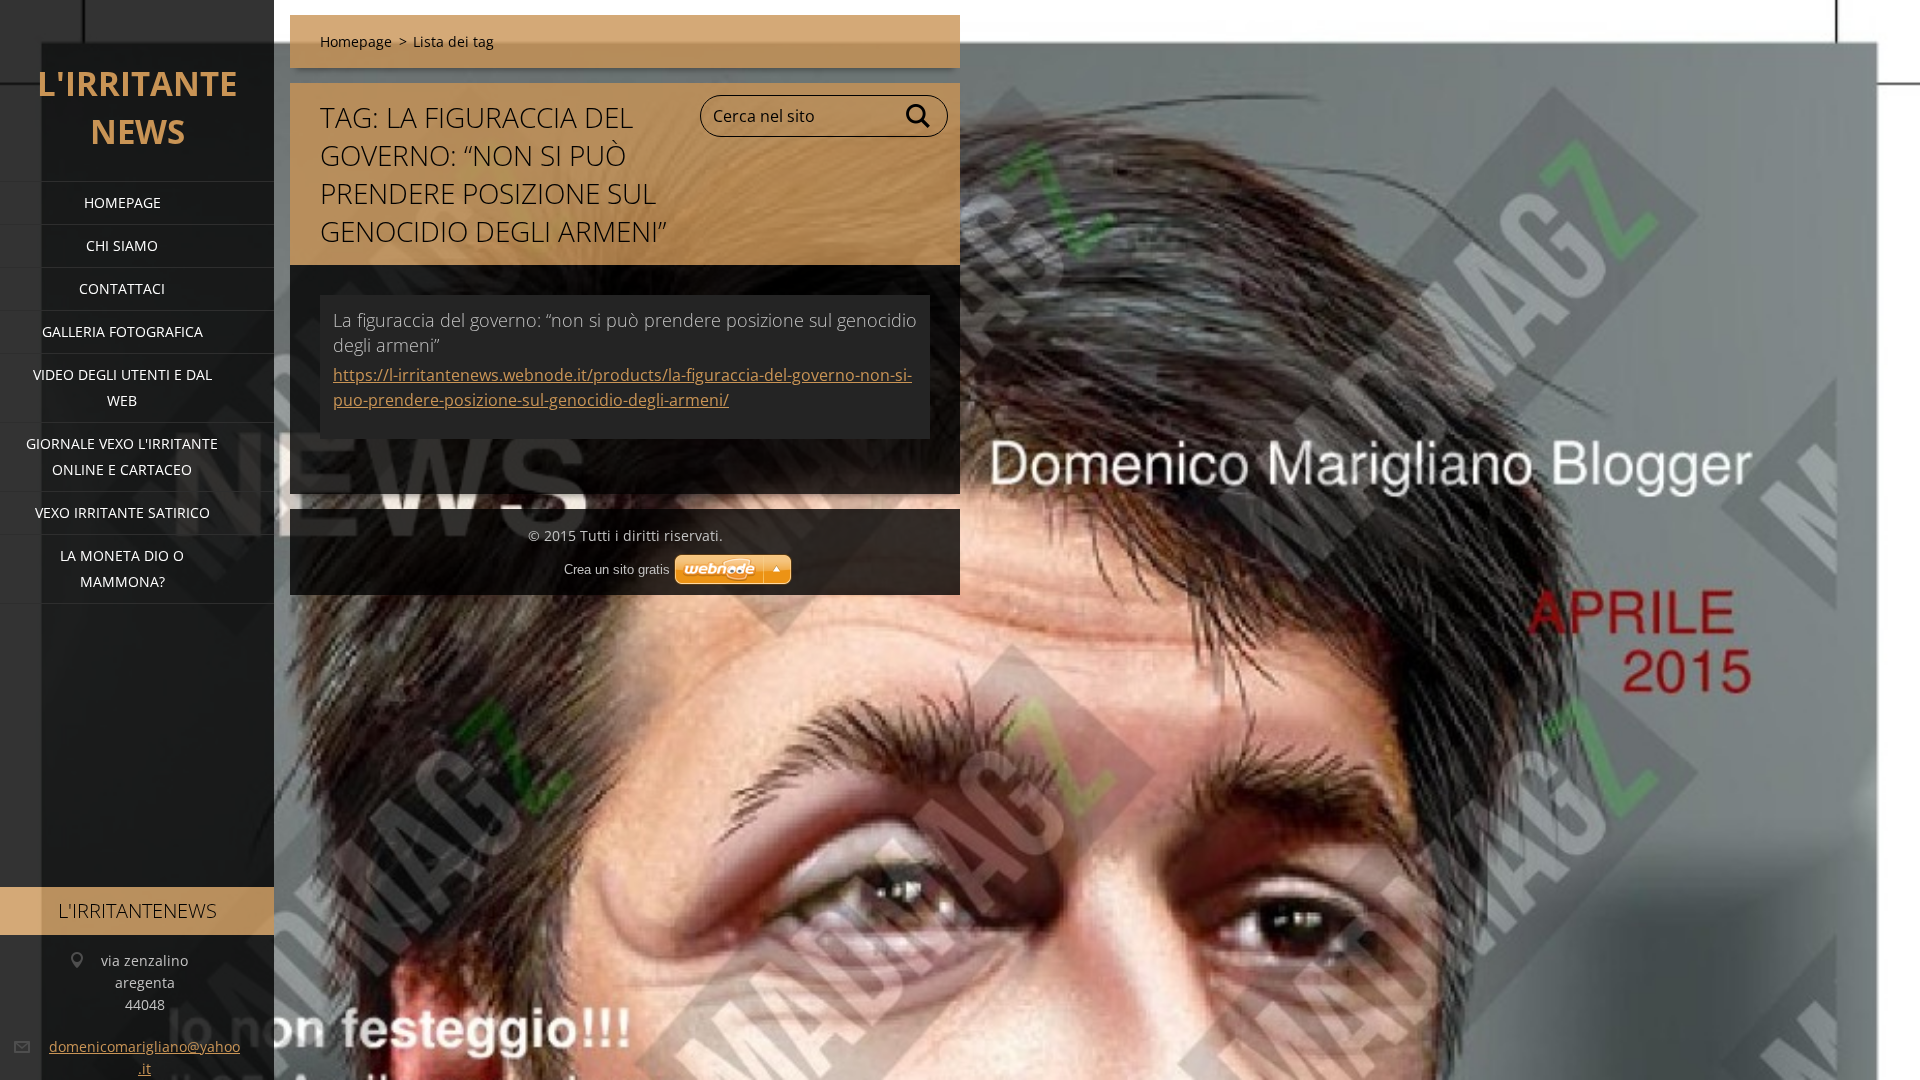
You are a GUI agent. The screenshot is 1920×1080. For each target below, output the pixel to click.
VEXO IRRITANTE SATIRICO (122, 512)
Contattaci (122, 288)
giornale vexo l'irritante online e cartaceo (122, 456)
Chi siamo (122, 245)
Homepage (122, 202)
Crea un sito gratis (617, 569)
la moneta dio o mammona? (122, 568)
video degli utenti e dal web (122, 387)
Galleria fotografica (122, 331)
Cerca (919, 116)
